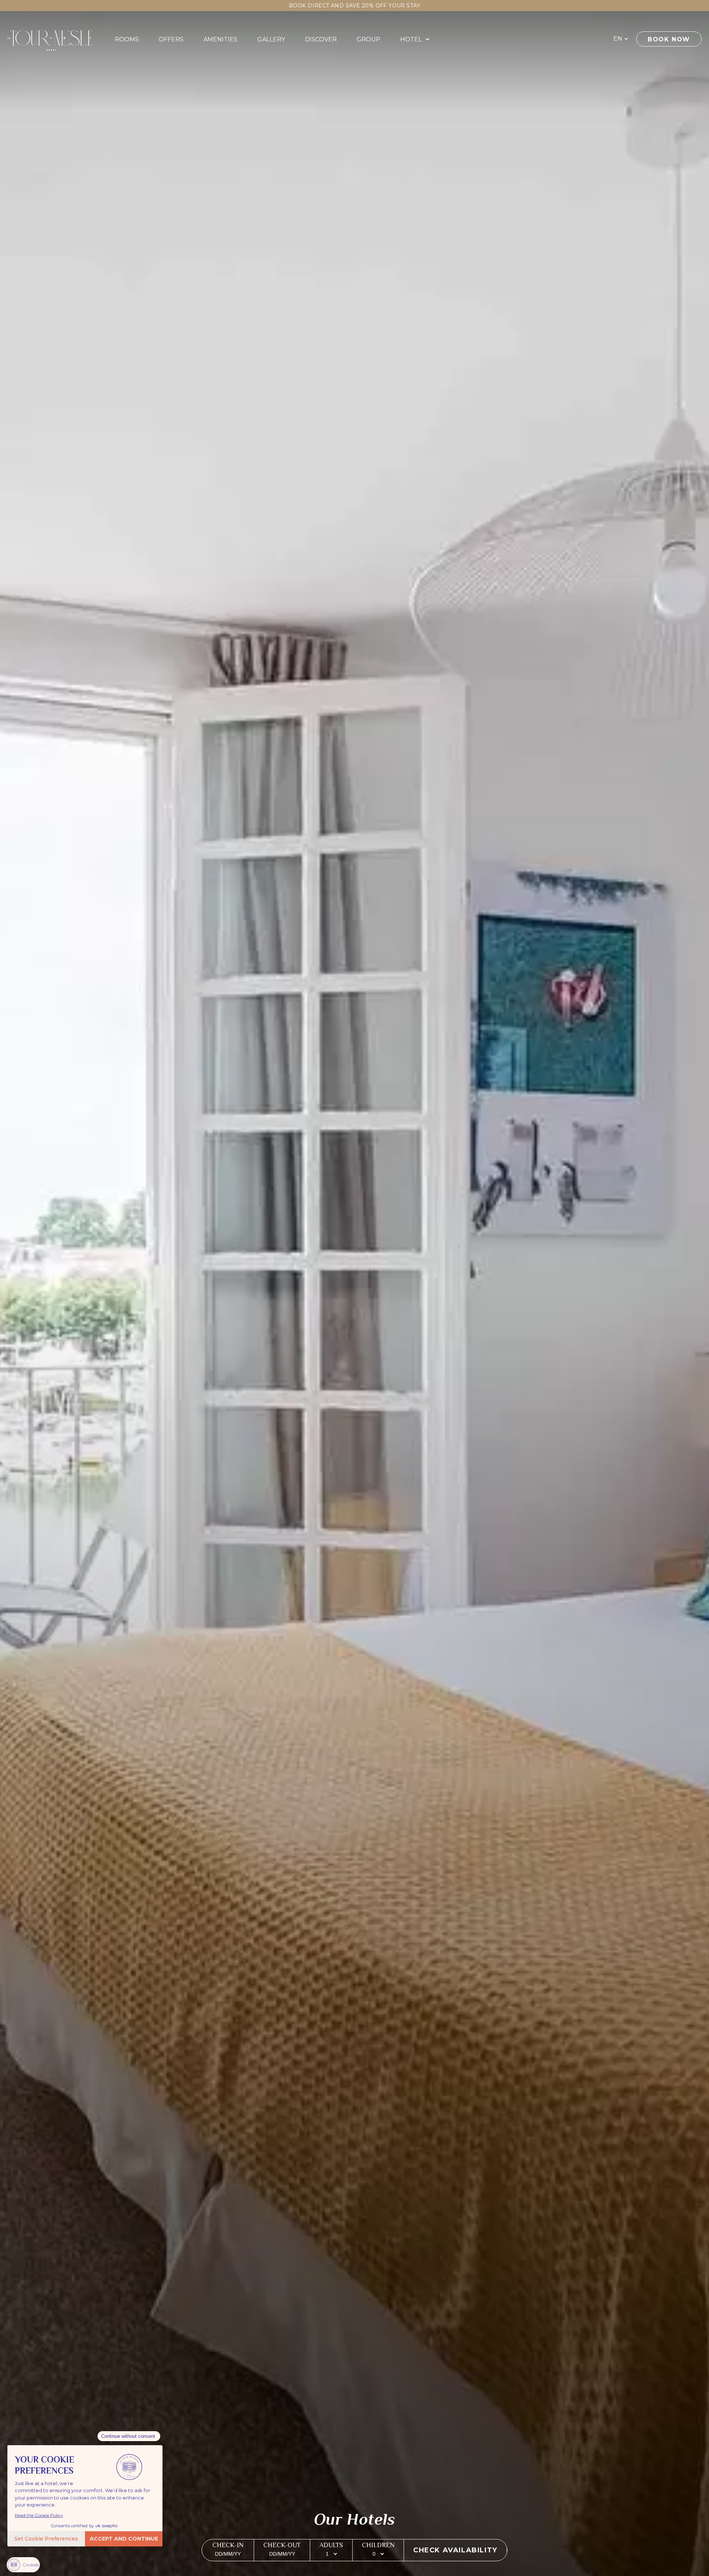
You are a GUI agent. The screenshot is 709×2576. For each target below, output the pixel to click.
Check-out (282, 2545)
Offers (171, 39)
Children (378, 2545)
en (618, 39)
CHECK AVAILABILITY (455, 2550)
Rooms (127, 39)
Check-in (228, 2545)
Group (369, 39)
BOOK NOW (669, 39)
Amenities (220, 39)
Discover (321, 39)
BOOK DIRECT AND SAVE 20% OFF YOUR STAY (354, 6)
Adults (331, 2545)
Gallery (271, 39)
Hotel (411, 39)
